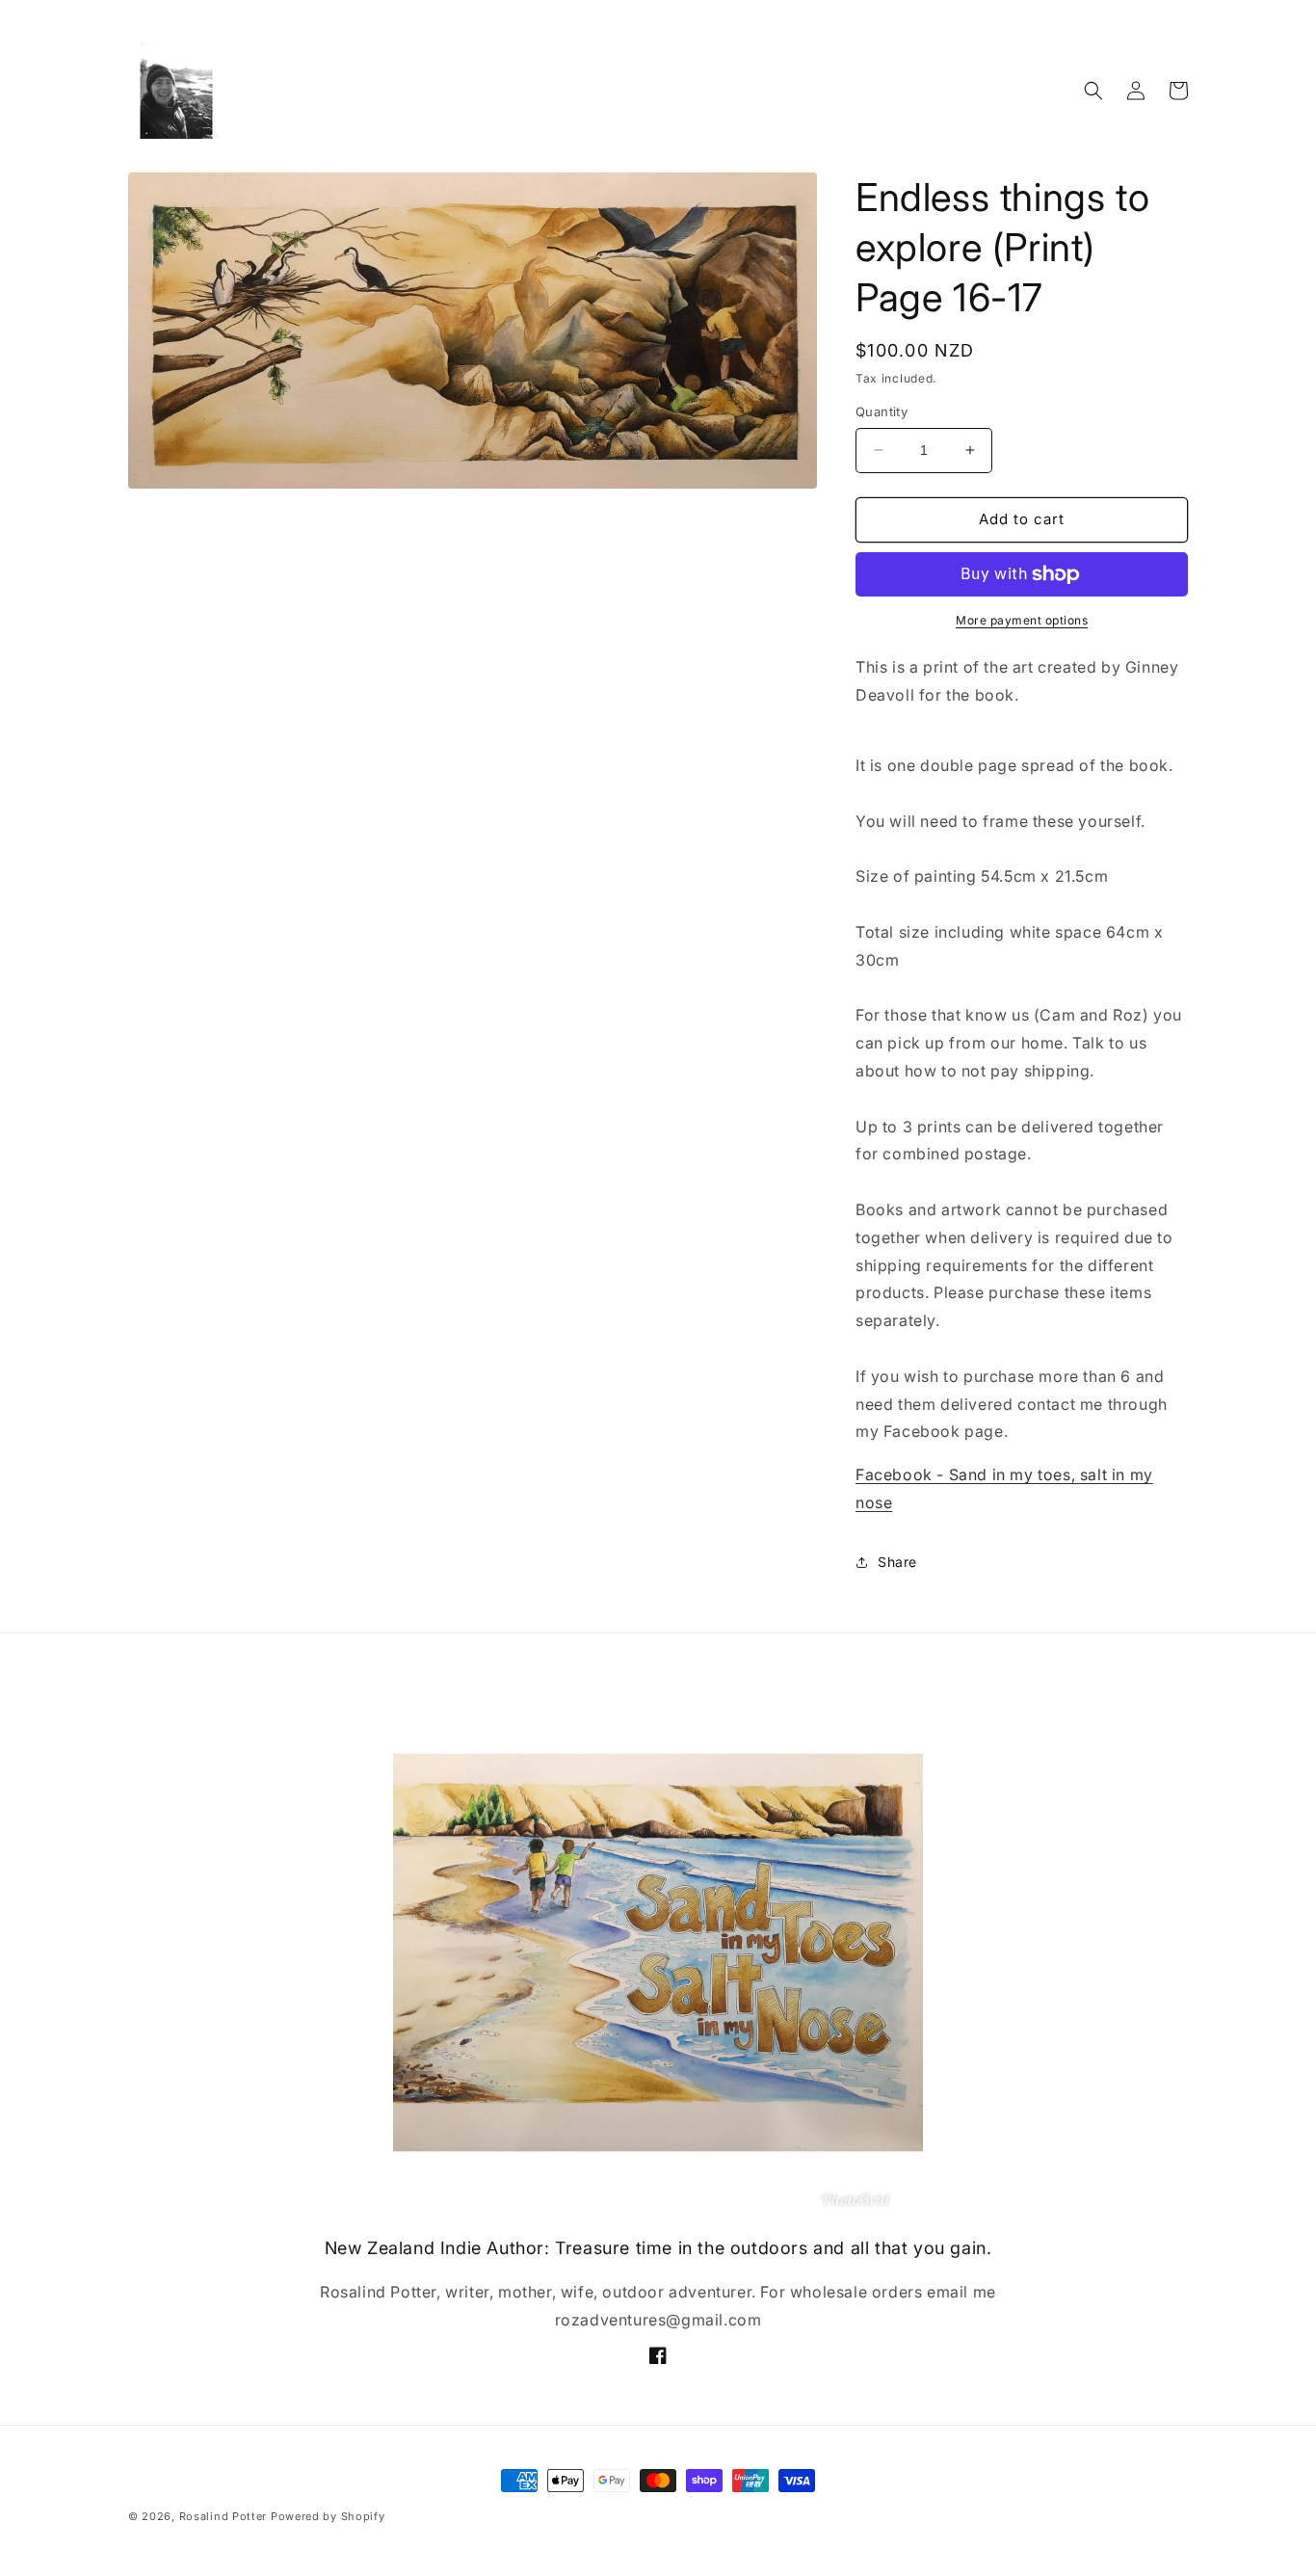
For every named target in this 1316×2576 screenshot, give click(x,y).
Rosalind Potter (224, 2516)
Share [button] (897, 1562)
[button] (1093, 91)
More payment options (1022, 620)
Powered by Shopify (328, 2516)
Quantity (882, 412)
